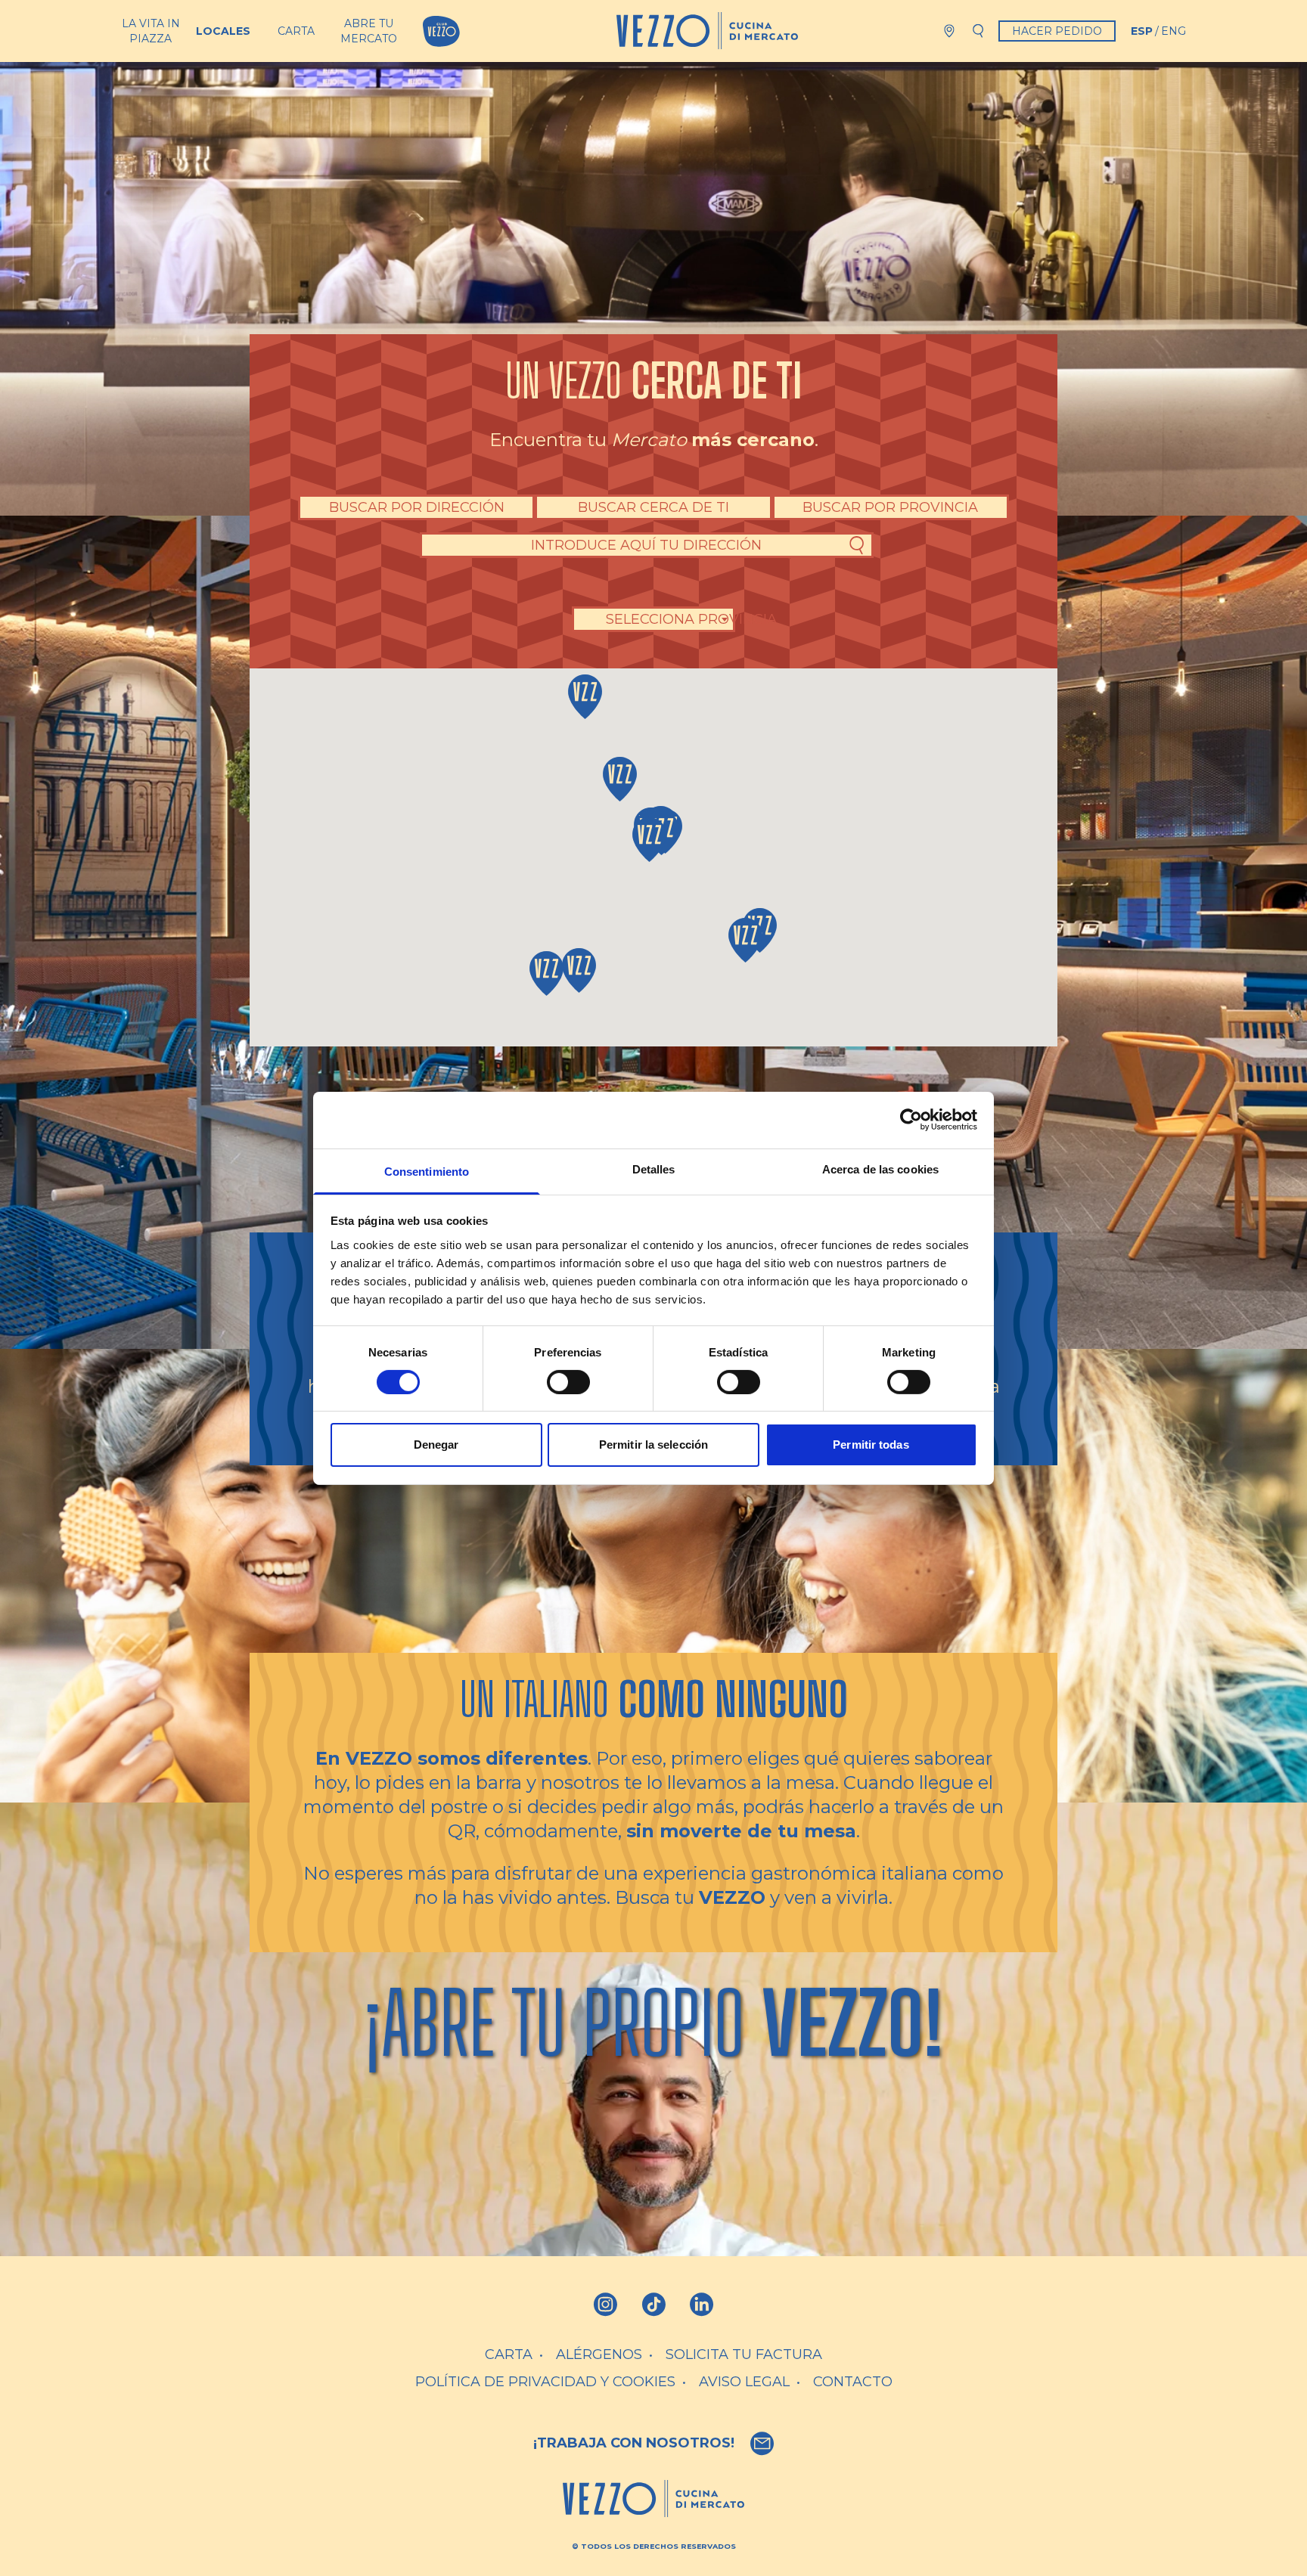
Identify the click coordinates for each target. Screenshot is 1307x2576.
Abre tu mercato (369, 31)
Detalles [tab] (654, 1169)
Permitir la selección (653, 1445)
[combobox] (691, 619)
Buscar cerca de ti (653, 507)
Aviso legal (744, 2382)
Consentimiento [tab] (427, 1171)
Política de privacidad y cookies (545, 2382)
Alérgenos (599, 2354)
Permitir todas (871, 1445)
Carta (296, 31)
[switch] (568, 1382)
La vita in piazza (151, 31)
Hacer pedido (1057, 31)
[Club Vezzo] (441, 31)
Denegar (436, 1445)
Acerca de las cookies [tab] (880, 1169)
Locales (223, 31)
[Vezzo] (707, 31)
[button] (585, 697)
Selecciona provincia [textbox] (691, 619)
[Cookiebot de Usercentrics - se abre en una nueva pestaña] (911, 1120)
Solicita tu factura (744, 2354)
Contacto (853, 2382)
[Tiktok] (653, 2305)
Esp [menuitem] (1142, 31)
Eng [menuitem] (1174, 31)
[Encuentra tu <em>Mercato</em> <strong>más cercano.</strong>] (949, 31)
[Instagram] (605, 2305)
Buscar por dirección (417, 507)
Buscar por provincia (890, 507)
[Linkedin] (702, 2305)
